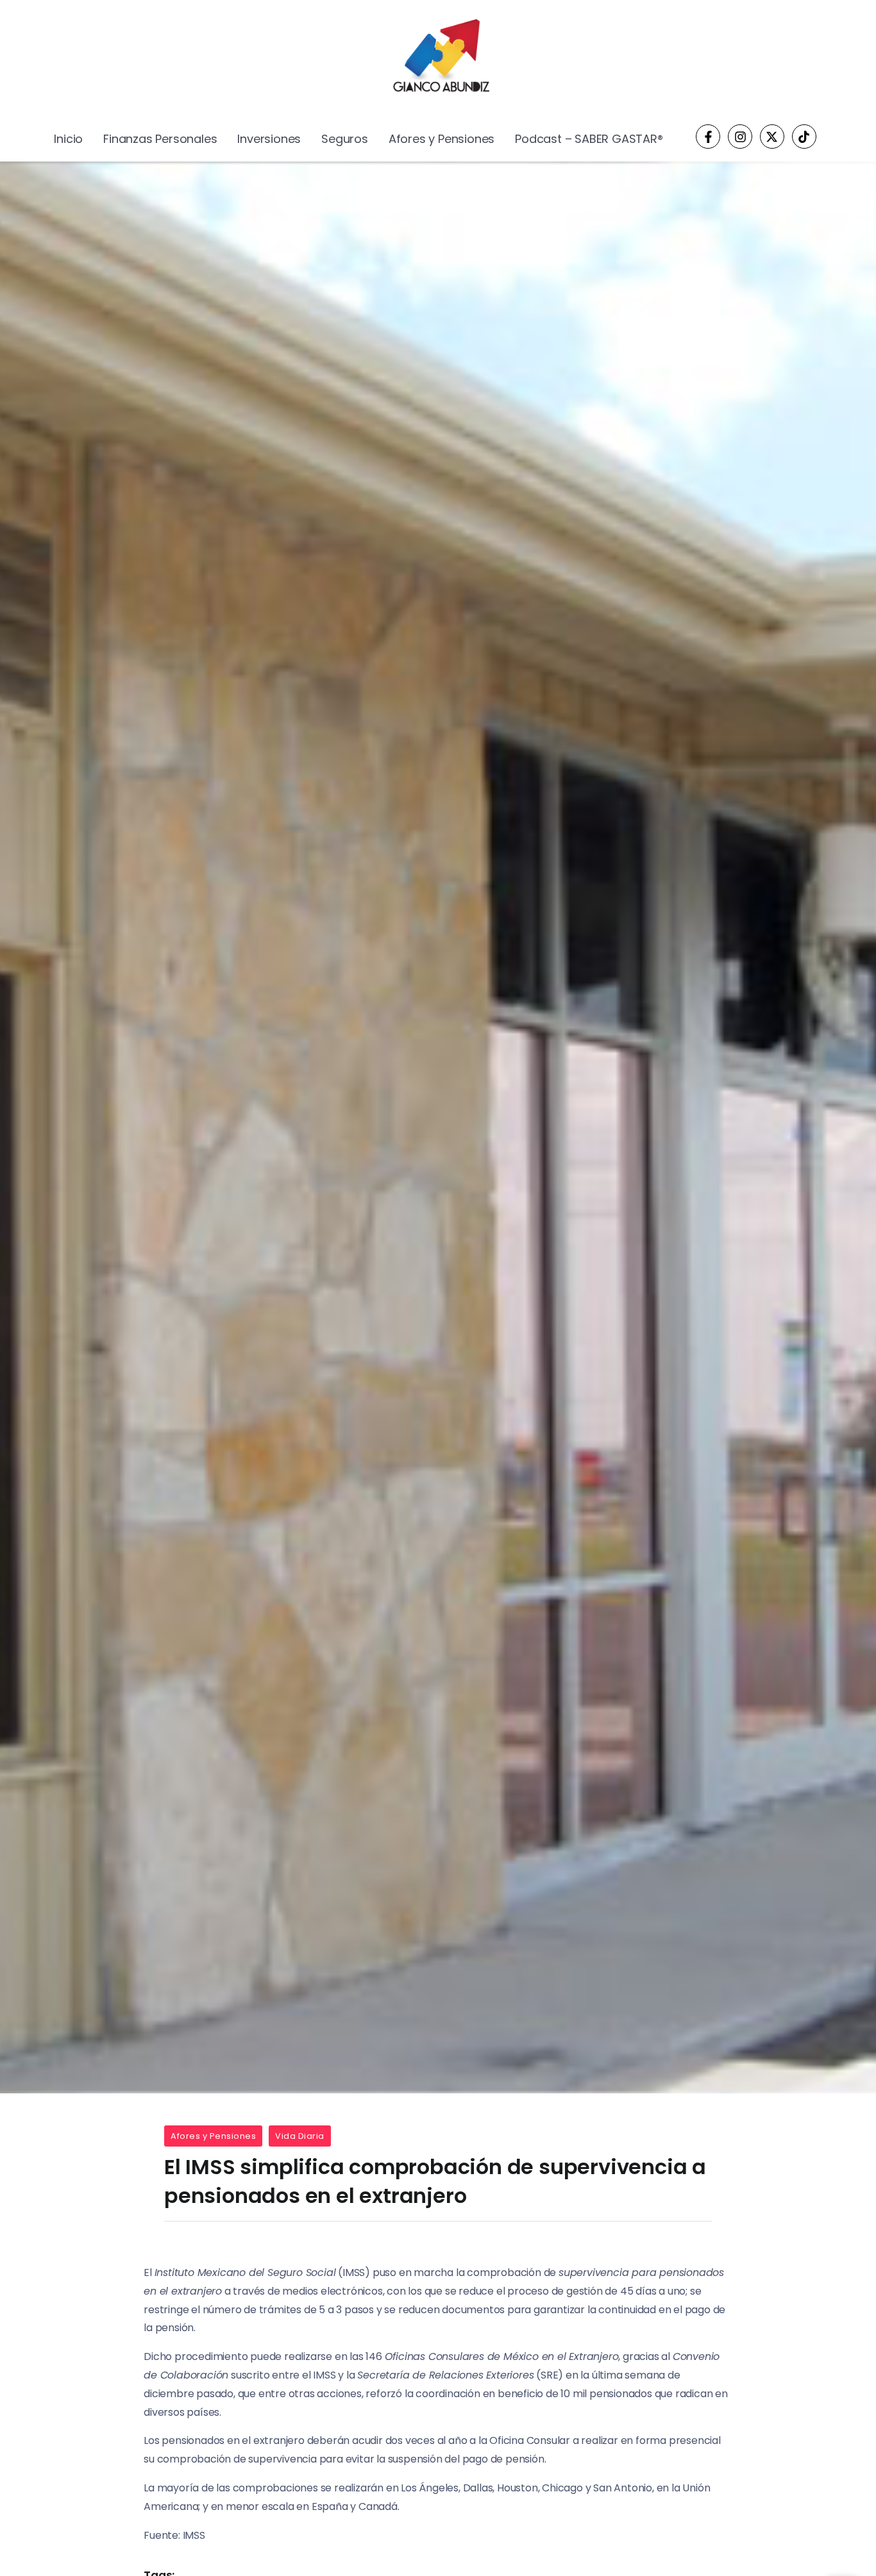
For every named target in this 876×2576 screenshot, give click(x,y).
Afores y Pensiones (213, 2136)
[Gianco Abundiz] (438, 58)
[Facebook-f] (708, 137)
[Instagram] (740, 137)
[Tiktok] (804, 137)
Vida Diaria (300, 2136)
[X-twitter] (772, 137)
